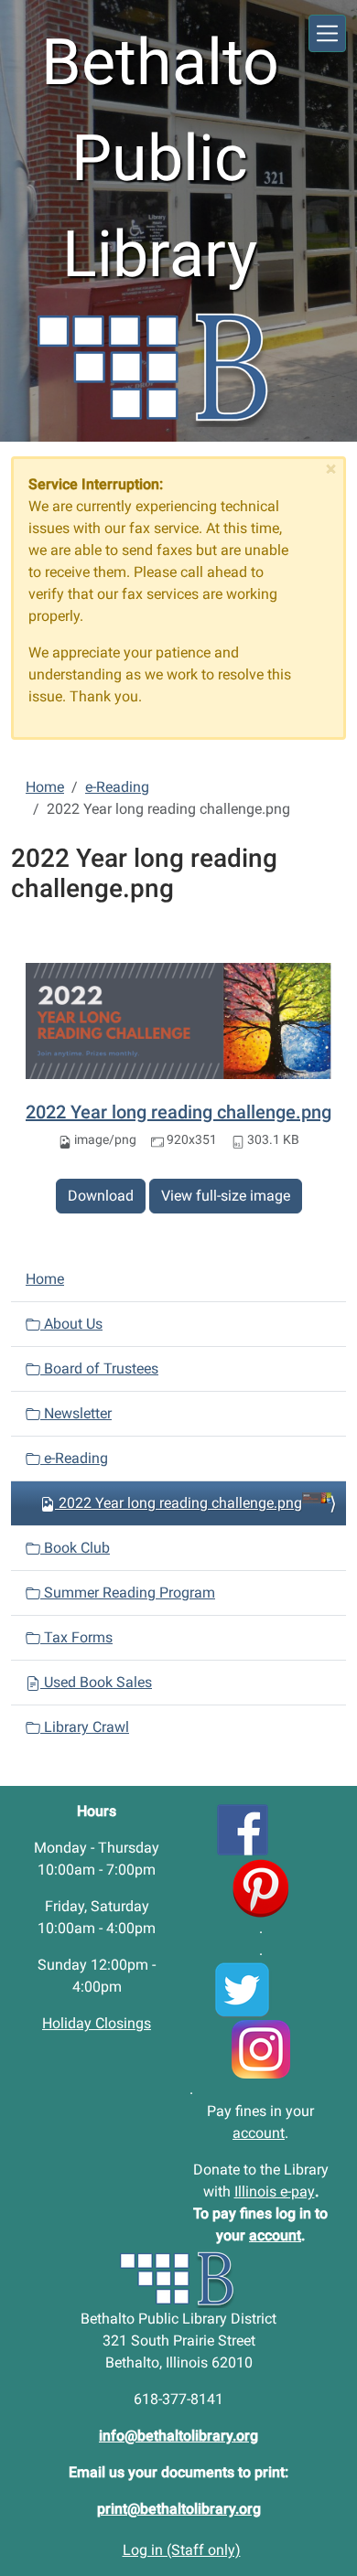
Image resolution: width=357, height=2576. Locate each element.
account (259, 2133)
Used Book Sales (96, 1682)
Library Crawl (85, 1727)
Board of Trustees (99, 1368)
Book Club (75, 1548)
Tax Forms (76, 1637)
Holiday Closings (97, 2023)
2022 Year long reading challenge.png (178, 1112)
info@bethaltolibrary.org (178, 2436)
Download (101, 1196)
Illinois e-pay (275, 2191)
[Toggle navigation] (327, 33)
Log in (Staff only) (182, 2550)
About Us (71, 1324)
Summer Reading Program (128, 1593)
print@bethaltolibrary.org (179, 2509)
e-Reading (117, 787)
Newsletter (76, 1413)
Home (45, 787)
